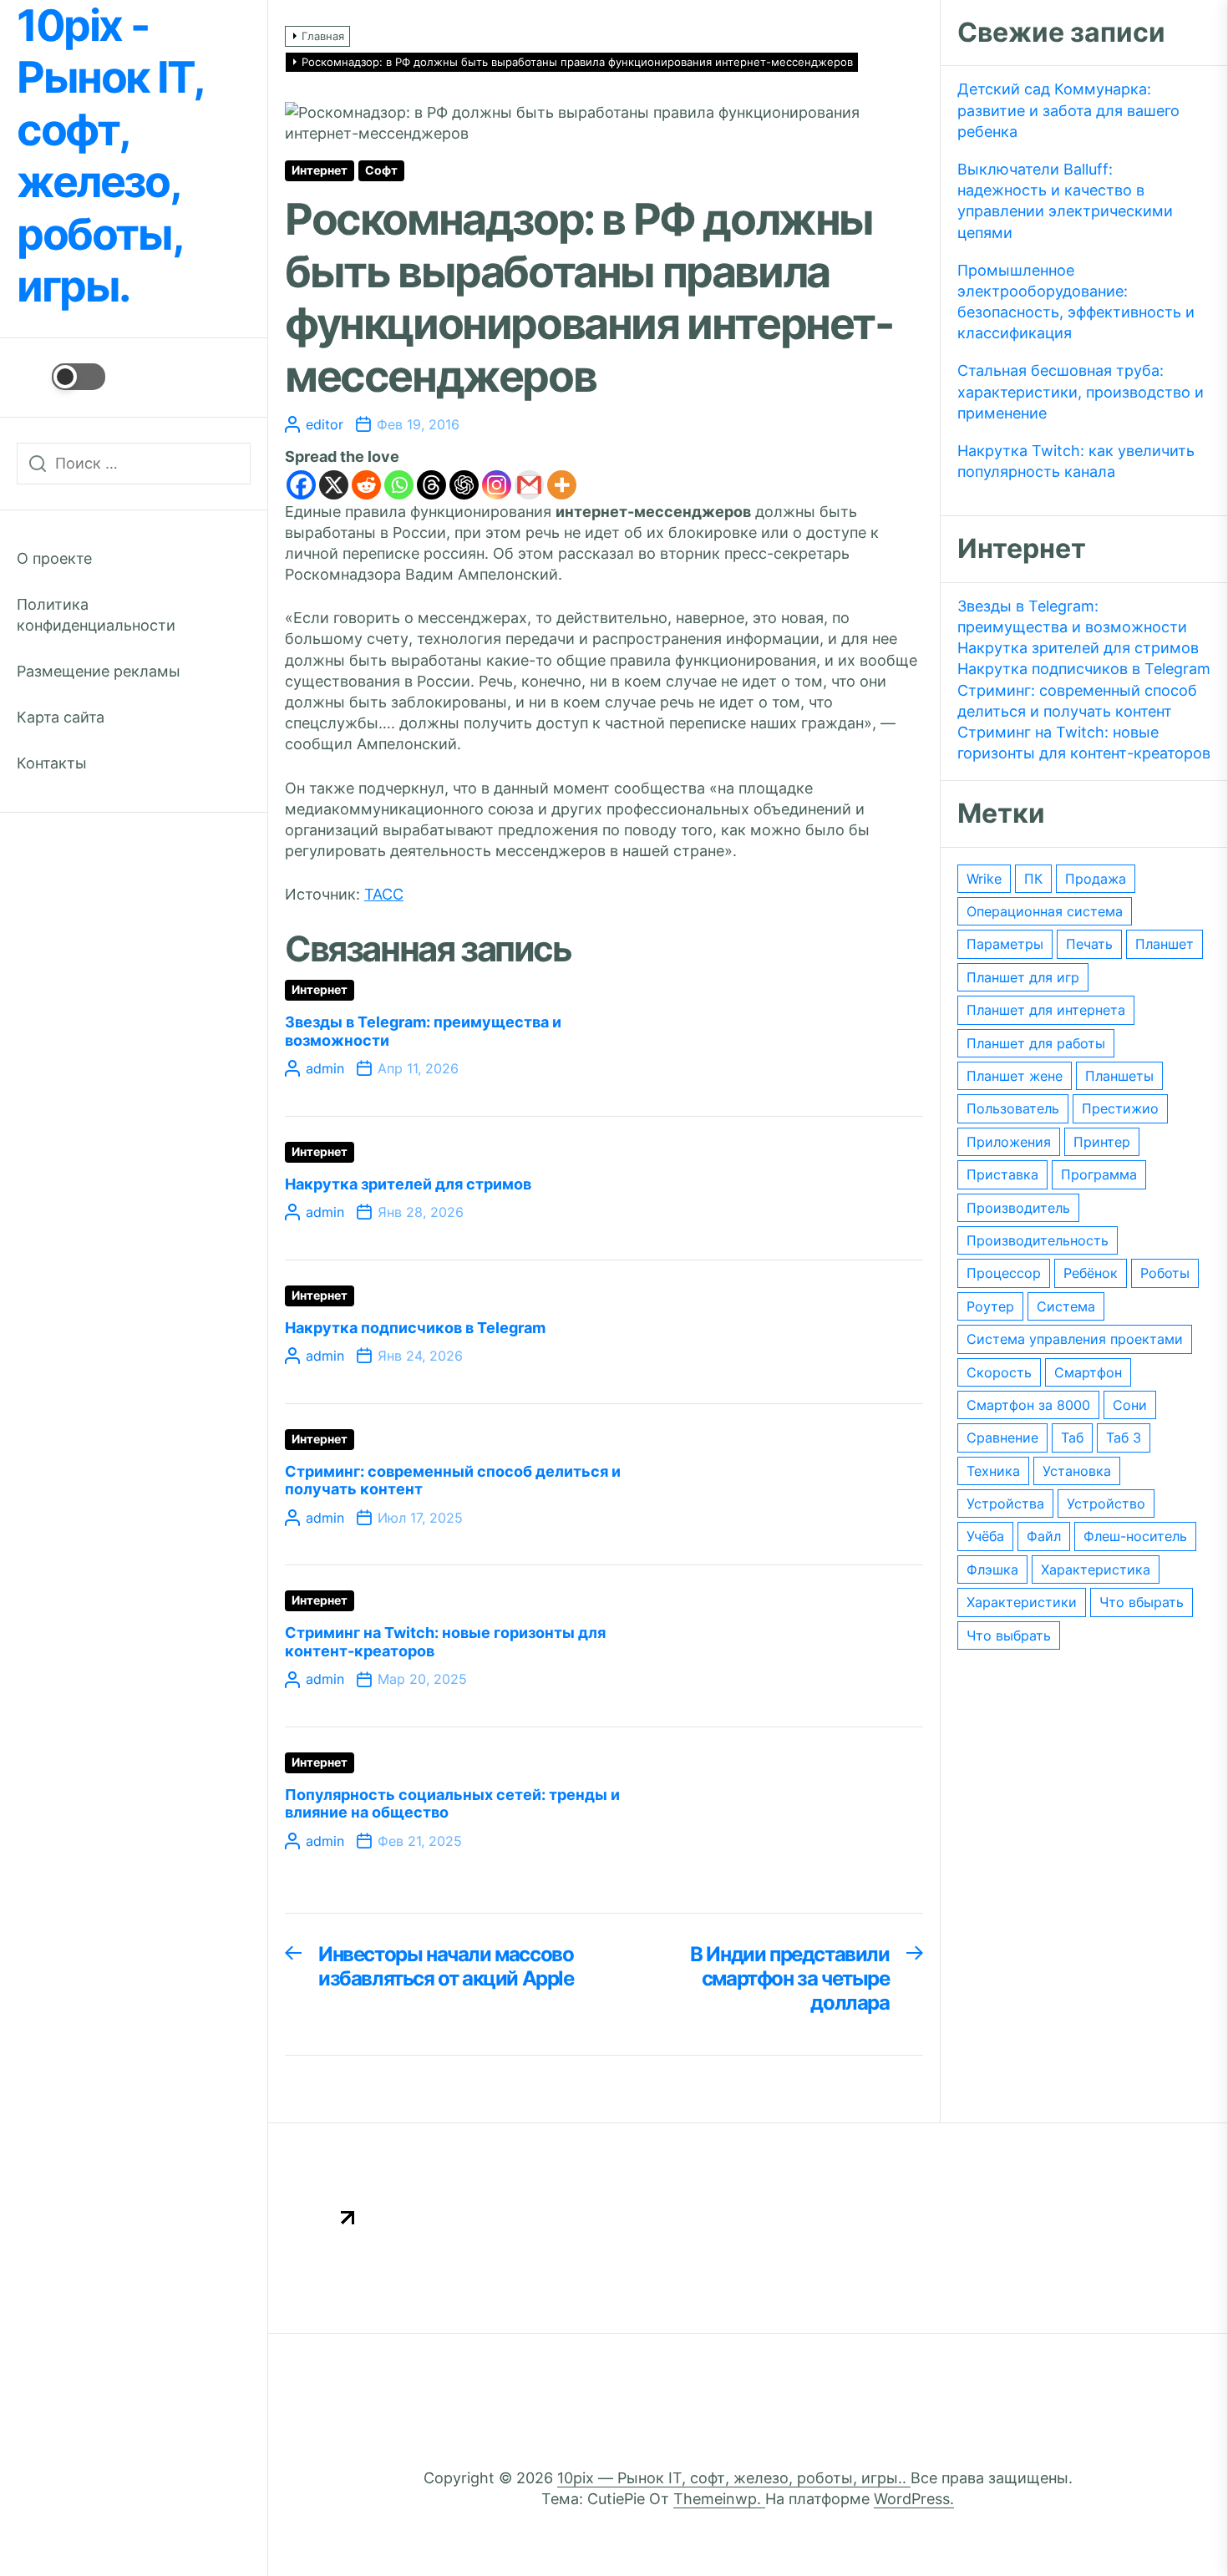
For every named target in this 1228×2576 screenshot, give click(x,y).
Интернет (320, 170)
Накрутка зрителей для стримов (408, 1184)
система (1066, 1306)
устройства (1005, 1504)
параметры (1005, 944)
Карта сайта (61, 717)
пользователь (1013, 1108)
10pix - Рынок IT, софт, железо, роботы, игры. (109, 156)
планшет (1165, 944)
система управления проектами (1075, 1339)
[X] (334, 485)
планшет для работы (1036, 1043)
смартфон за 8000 (1028, 1405)
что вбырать (1142, 1602)
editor (325, 424)
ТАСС (384, 894)
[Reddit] (366, 485)
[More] (562, 485)
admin (325, 1068)
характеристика (1096, 1569)
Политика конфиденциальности (96, 615)
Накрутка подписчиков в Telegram (415, 1328)
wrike (984, 879)
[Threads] (431, 485)
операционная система (1045, 911)
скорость (999, 1372)
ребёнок (1091, 1273)
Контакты (52, 763)
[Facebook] (301, 485)
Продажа (1096, 879)
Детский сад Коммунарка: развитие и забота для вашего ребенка (1068, 110)
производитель (1018, 1208)
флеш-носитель (1135, 1536)
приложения (1009, 1142)
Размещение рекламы (99, 671)
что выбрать (1009, 1635)
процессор (1004, 1273)
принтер (1102, 1142)
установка (1077, 1471)
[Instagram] (497, 485)
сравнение (1002, 1438)
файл (1044, 1536)
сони (1130, 1405)
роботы (1165, 1273)
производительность (1038, 1240)
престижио (1120, 1108)
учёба (985, 1536)
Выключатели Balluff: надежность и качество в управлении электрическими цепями (1065, 201)
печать (1089, 944)
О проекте (54, 558)
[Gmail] (529, 485)
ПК (1033, 879)
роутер (990, 1306)
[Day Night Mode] (61, 377)
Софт (381, 170)
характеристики (1022, 1602)
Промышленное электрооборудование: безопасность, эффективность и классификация (1076, 302)
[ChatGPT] (464, 485)
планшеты (1119, 1076)
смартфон (1088, 1372)
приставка (1002, 1174)
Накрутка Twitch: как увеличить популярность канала (1076, 461)
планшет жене (1015, 1076)
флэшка (992, 1569)
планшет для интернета (1046, 1010)
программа (1099, 1174)
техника (993, 1471)
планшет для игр (1023, 977)
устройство (1106, 1504)
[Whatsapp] (399, 485)
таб (1072, 1438)
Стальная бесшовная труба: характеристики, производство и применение (1081, 391)
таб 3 (1124, 1438)
